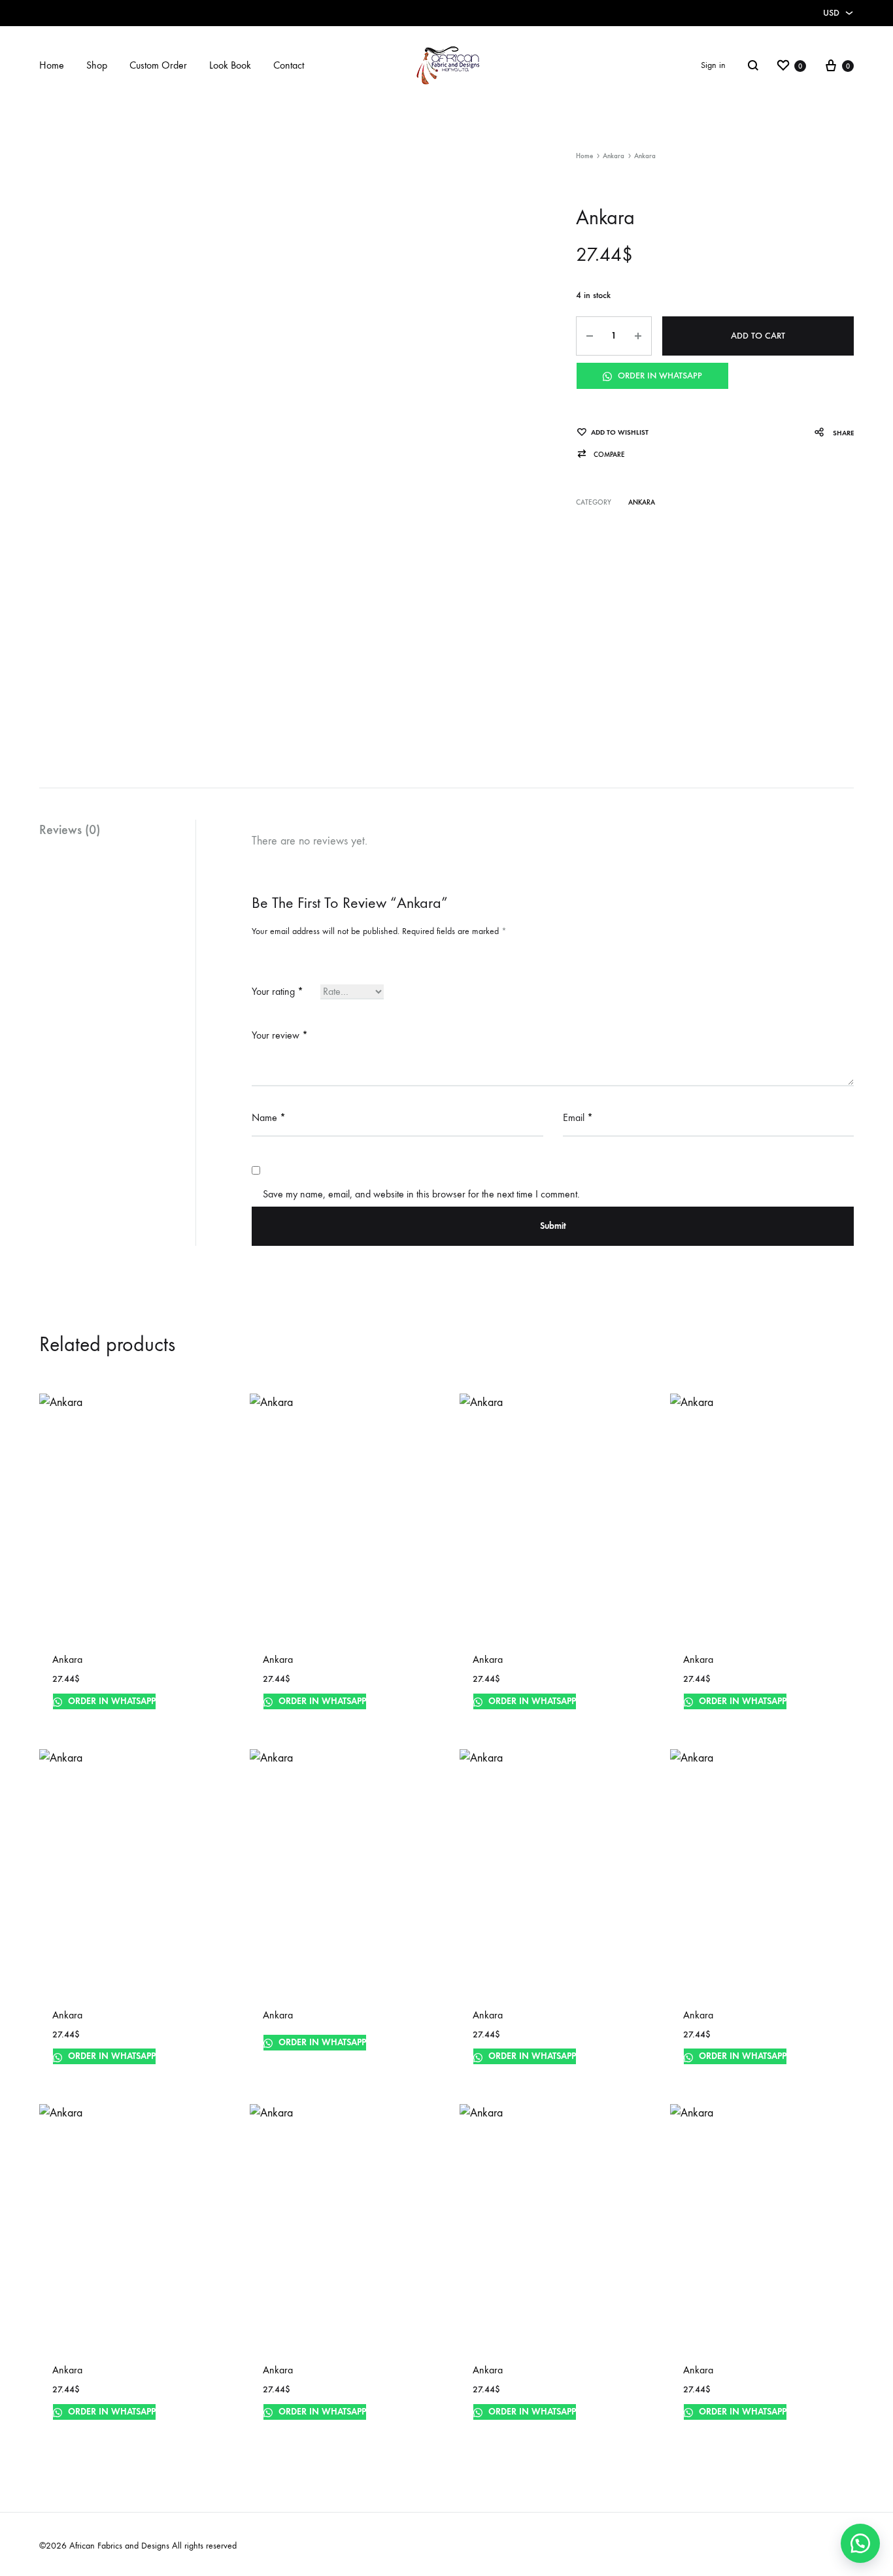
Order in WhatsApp (659, 376)
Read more (77, 1717)
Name (269, 1117)
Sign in (713, 65)
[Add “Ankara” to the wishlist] (203, 1719)
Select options (86, 2427)
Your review (280, 1035)
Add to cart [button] (290, 1717)
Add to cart (758, 336)
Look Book (230, 65)
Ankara (614, 156)
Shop (97, 65)
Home (52, 65)
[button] (600, 455)
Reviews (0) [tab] (70, 829)
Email (578, 1117)
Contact (289, 65)
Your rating (278, 991)
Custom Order (158, 65)
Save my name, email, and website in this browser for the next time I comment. (421, 1194)
